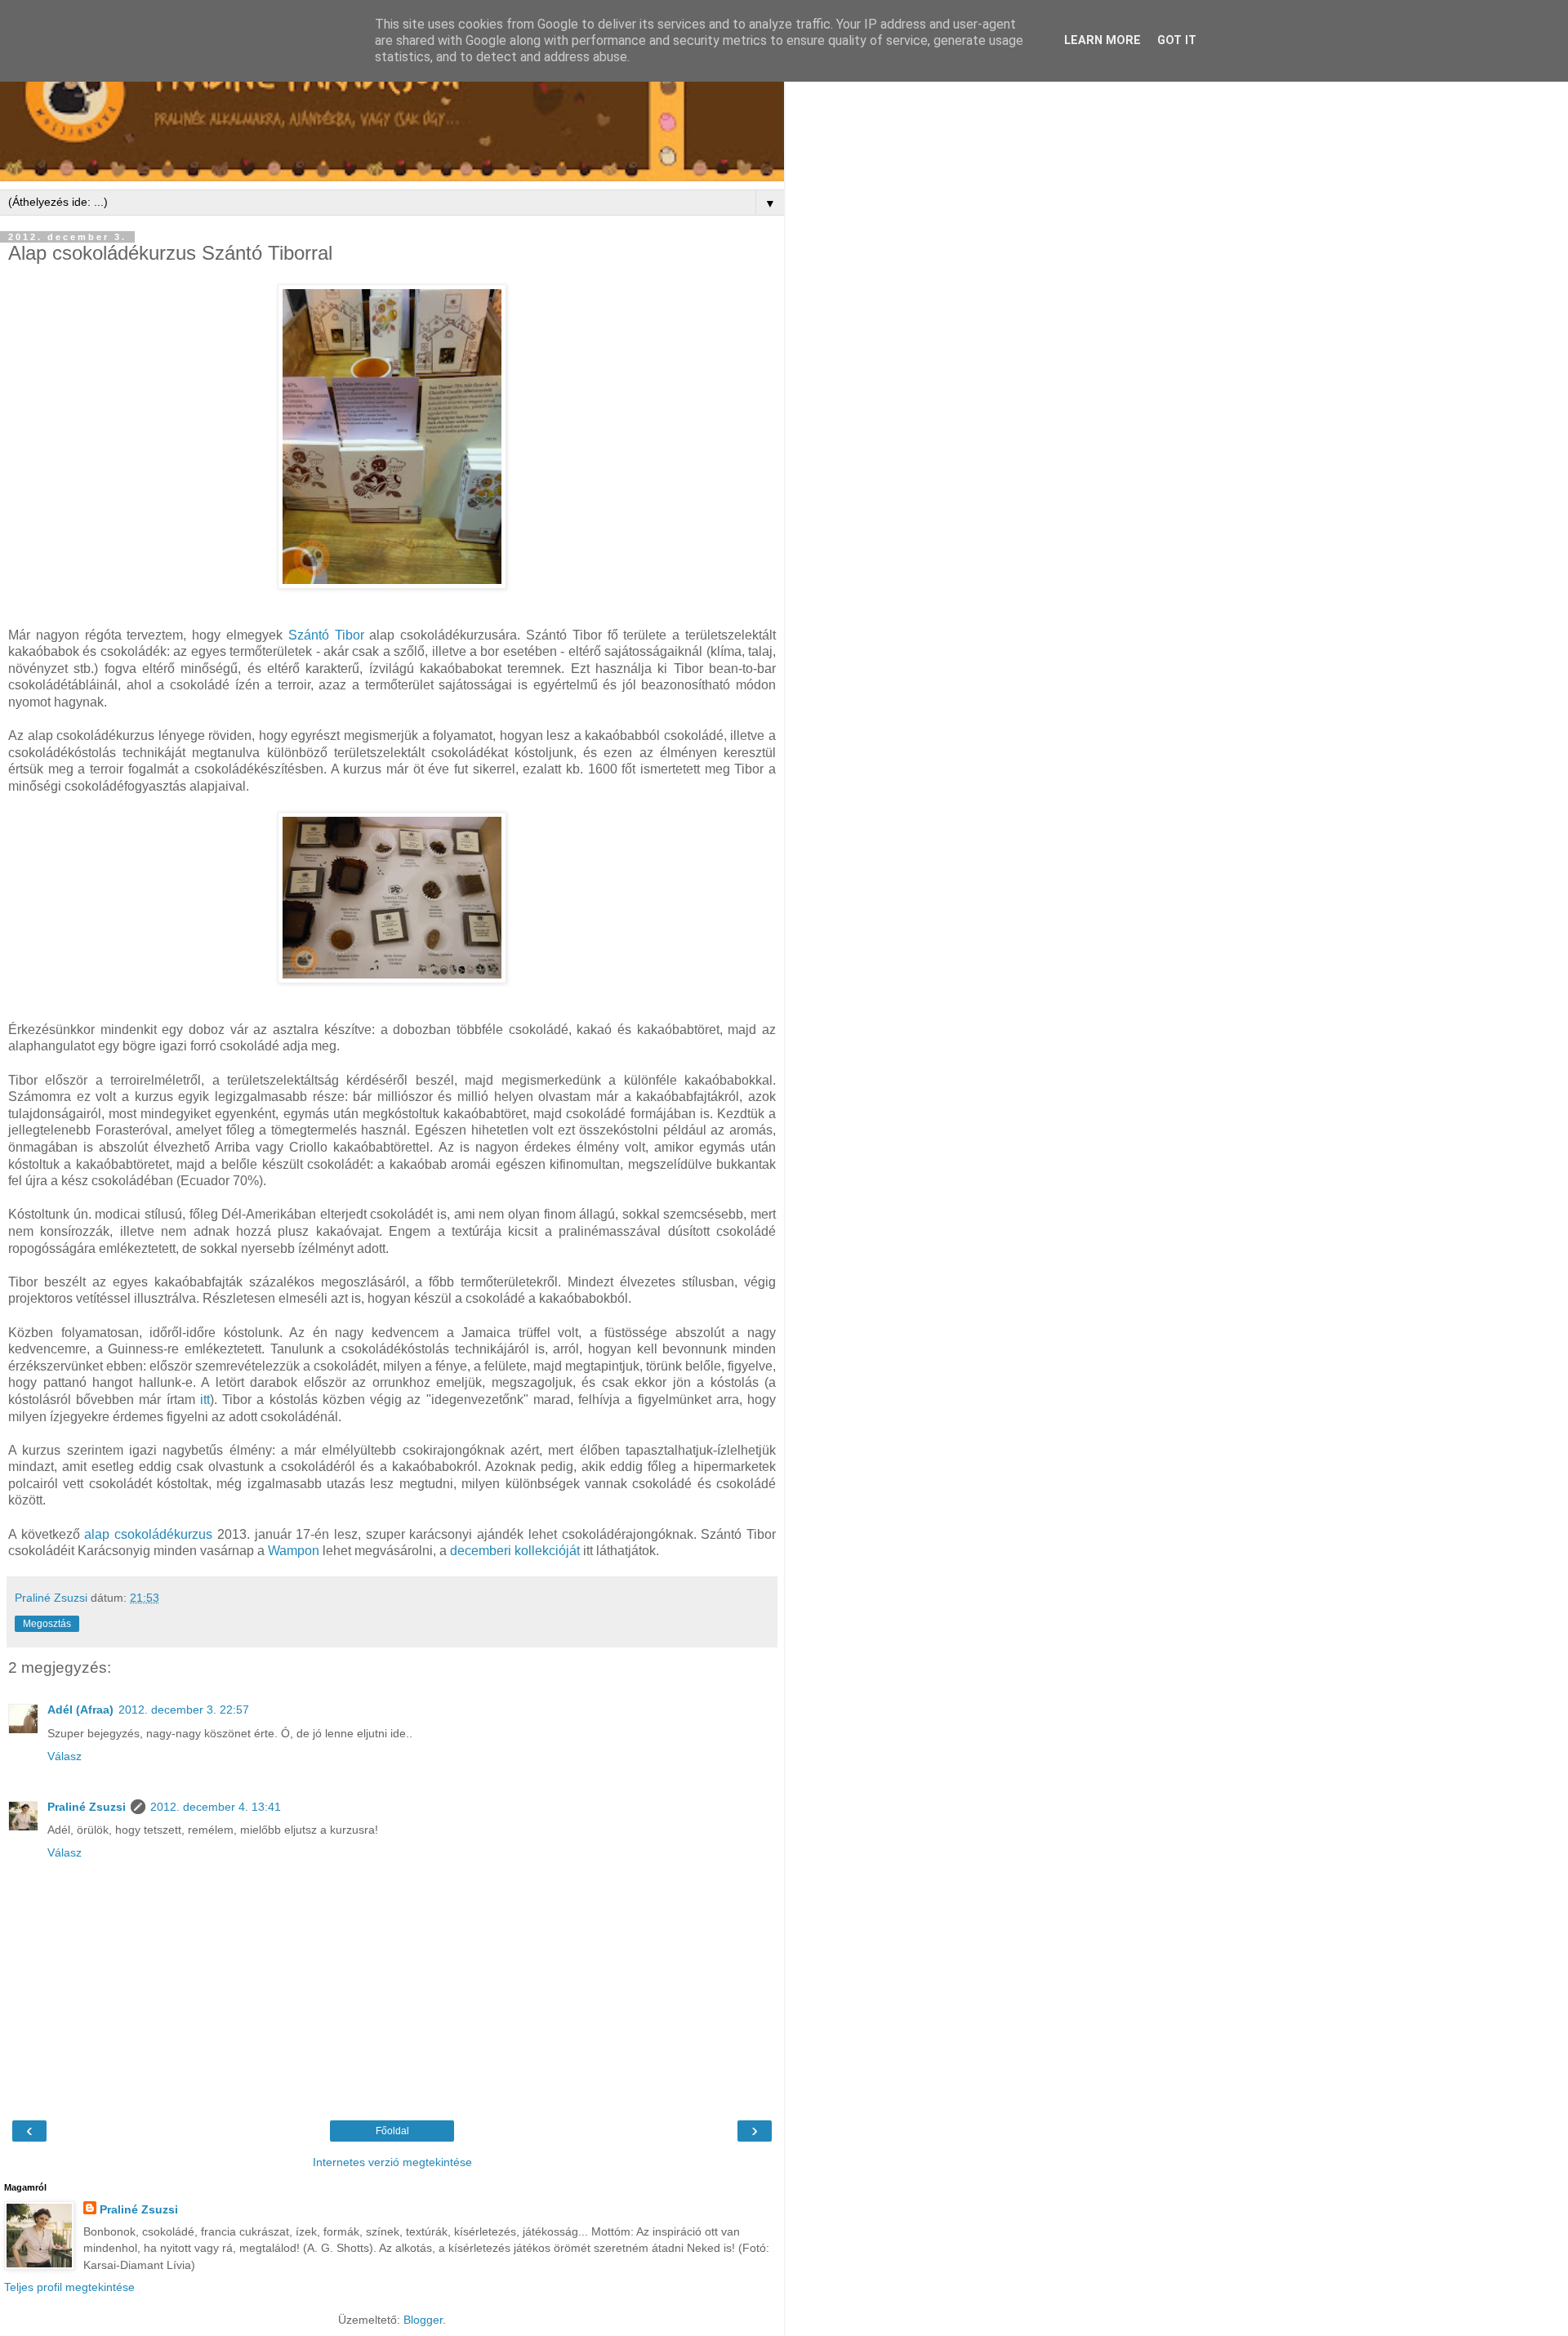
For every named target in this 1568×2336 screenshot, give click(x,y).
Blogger (423, 2320)
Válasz (65, 1756)
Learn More (1102, 40)
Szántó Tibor (326, 635)
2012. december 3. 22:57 (184, 1710)
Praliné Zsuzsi (87, 1807)
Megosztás (47, 1624)
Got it (1177, 40)
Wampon (294, 1551)
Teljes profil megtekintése (69, 2287)
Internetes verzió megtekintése (392, 2162)
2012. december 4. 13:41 (216, 1807)
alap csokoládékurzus (148, 1534)
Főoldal (392, 2131)
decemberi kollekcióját (515, 1551)
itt (205, 1400)
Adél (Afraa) (80, 1710)
